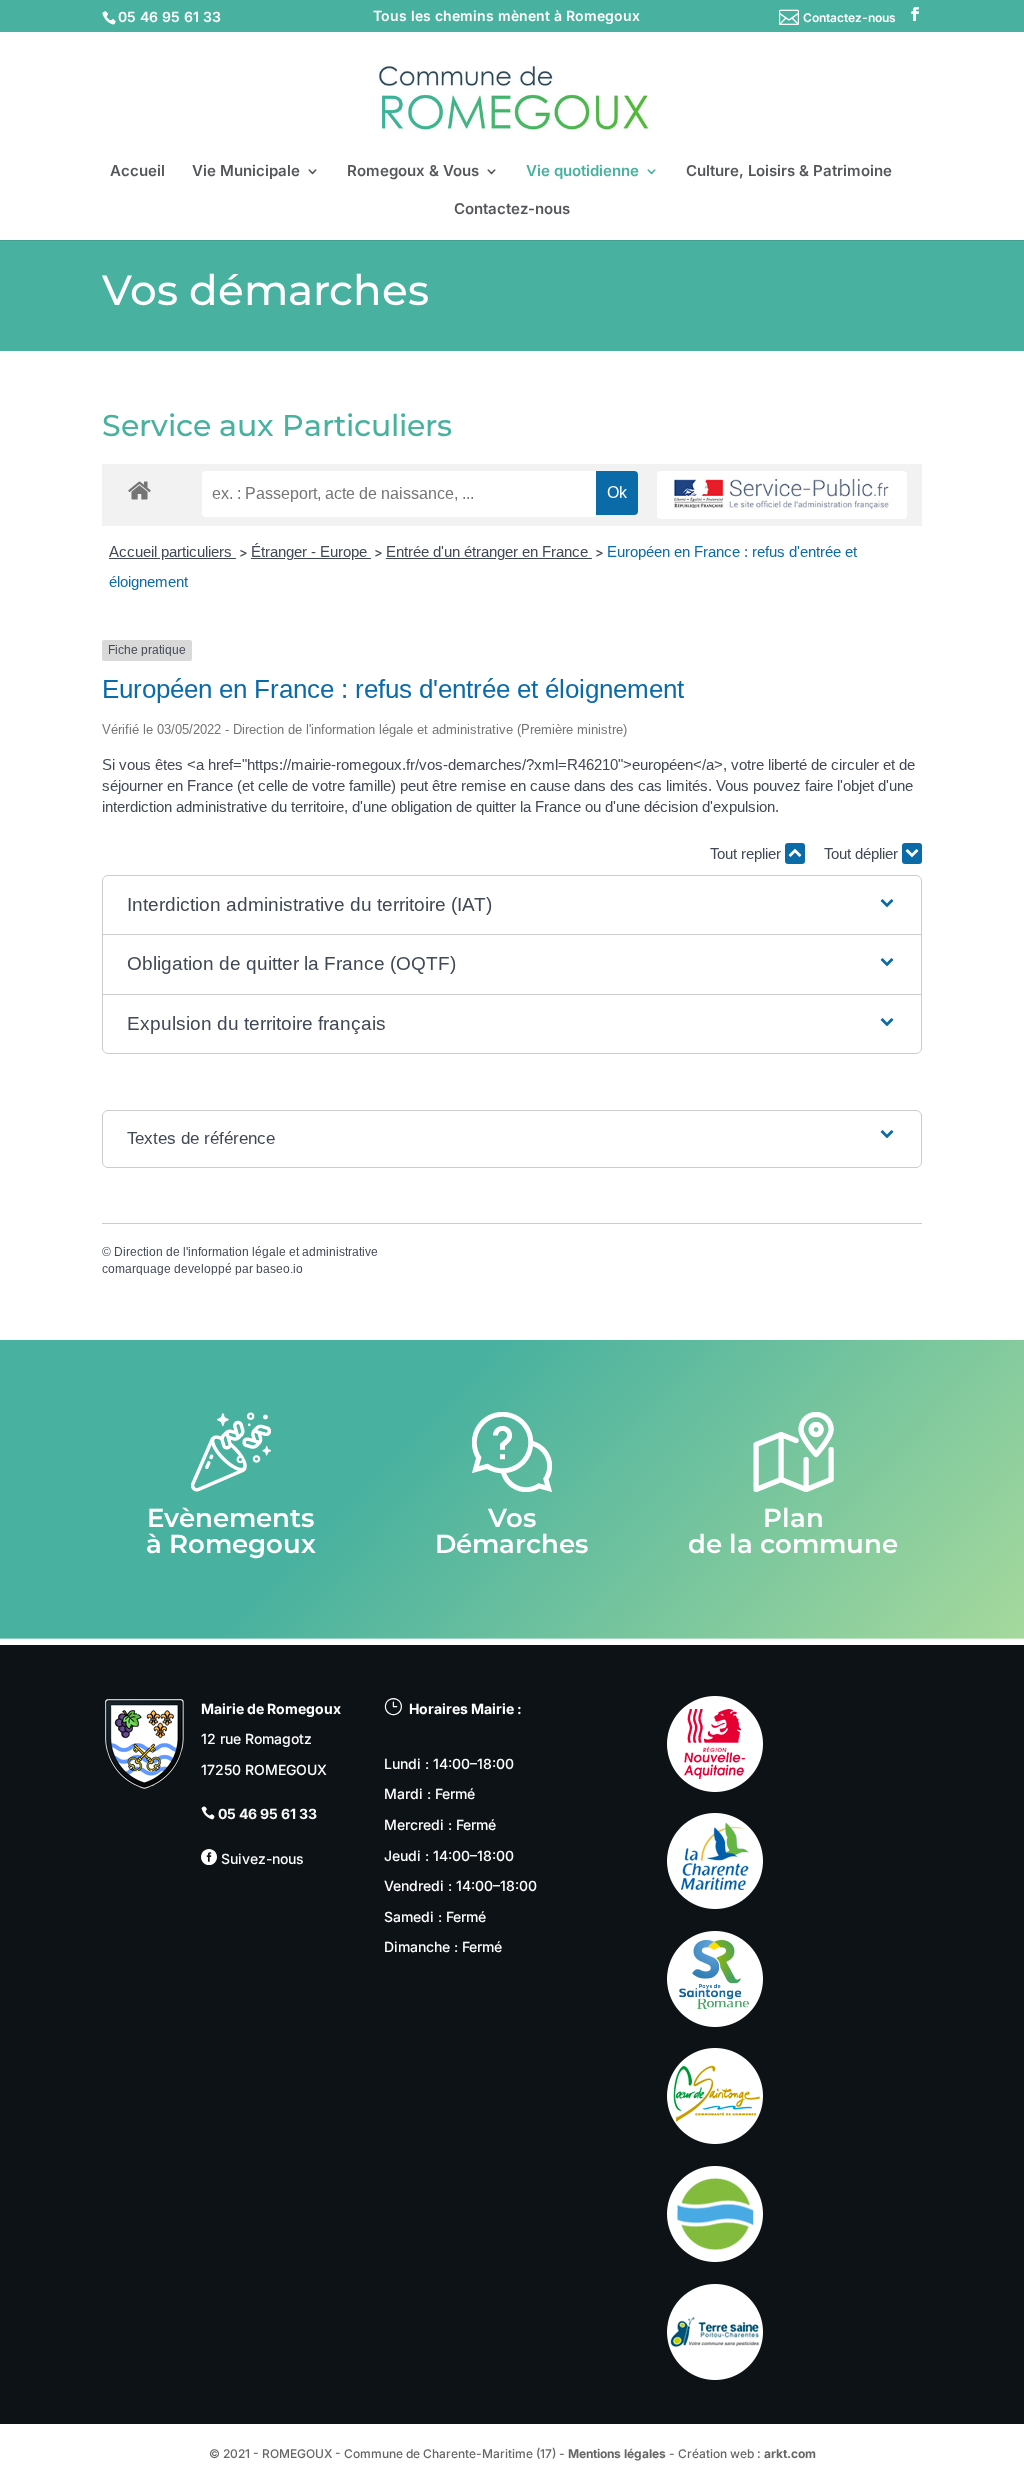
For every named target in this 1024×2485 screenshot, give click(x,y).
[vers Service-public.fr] (782, 495)
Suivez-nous (260, 1858)
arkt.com (790, 2453)
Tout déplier (863, 853)
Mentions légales (617, 2453)
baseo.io (279, 1269)
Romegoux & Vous (413, 172)
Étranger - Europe (311, 551)
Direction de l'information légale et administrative (246, 1252)
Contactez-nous (849, 17)
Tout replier (747, 853)
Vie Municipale (246, 172)
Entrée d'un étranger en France (489, 551)
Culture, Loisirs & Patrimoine (789, 172)
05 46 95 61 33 (267, 1813)
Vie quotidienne (582, 172)
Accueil (137, 172)
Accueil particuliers (172, 551)
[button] (512, 905)
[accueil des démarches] (139, 489)
